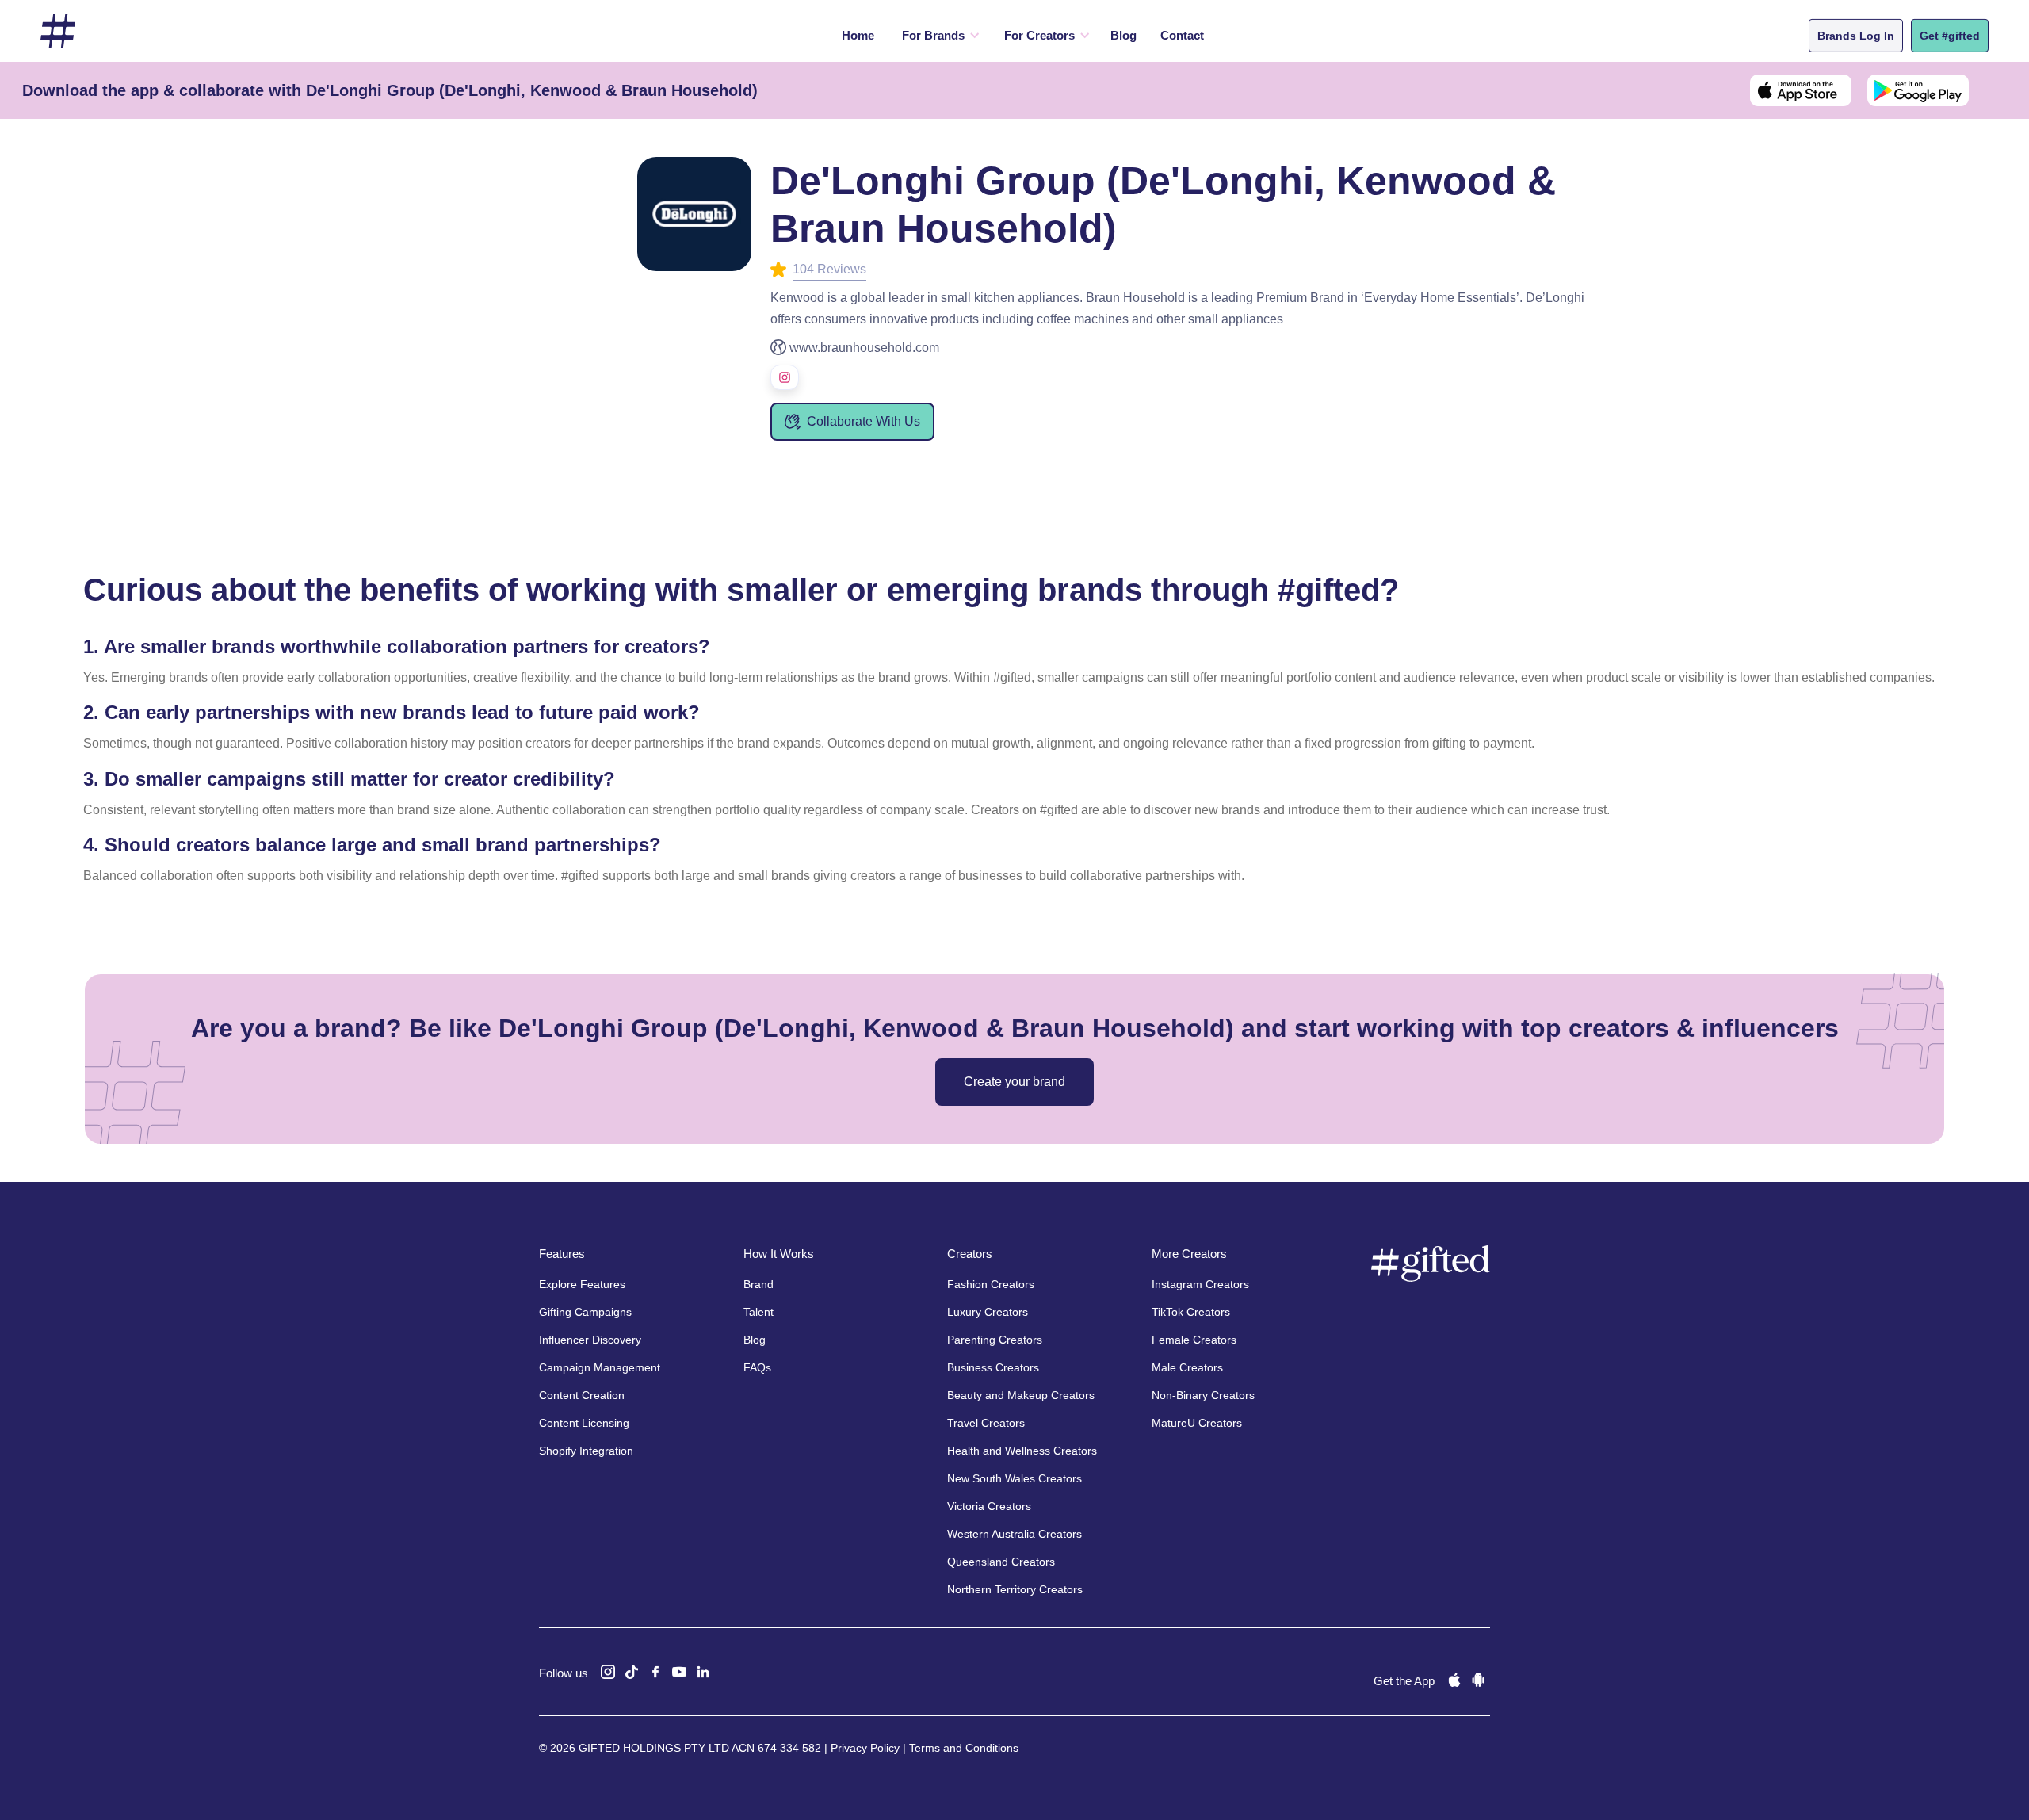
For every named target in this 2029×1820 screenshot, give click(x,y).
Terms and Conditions (964, 1748)
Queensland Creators (1001, 1562)
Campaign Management (600, 1367)
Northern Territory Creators (1015, 1589)
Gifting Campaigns (585, 1312)
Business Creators (993, 1367)
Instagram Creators (1200, 1284)
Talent (758, 1312)
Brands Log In (1856, 36)
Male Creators (1187, 1367)
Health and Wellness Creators (1022, 1451)
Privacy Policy (865, 1748)
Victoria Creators (989, 1506)
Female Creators (1194, 1340)
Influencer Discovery (590, 1340)
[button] (937, 36)
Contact (1182, 35)
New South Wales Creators (1014, 1478)
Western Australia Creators (1014, 1534)
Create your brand (1014, 1082)
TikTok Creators (1191, 1312)
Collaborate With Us (864, 421)
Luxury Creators (988, 1312)
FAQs (757, 1367)
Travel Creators (986, 1423)
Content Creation (582, 1395)
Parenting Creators (995, 1340)
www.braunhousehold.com (864, 348)
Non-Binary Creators (1203, 1395)
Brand (758, 1284)
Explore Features (582, 1284)
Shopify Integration (586, 1451)
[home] (58, 31)
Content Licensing (584, 1423)
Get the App (1404, 1681)
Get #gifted (1950, 36)
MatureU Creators (1197, 1423)
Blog (1123, 35)
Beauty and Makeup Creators (1021, 1395)
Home (858, 35)
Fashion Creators (991, 1284)
